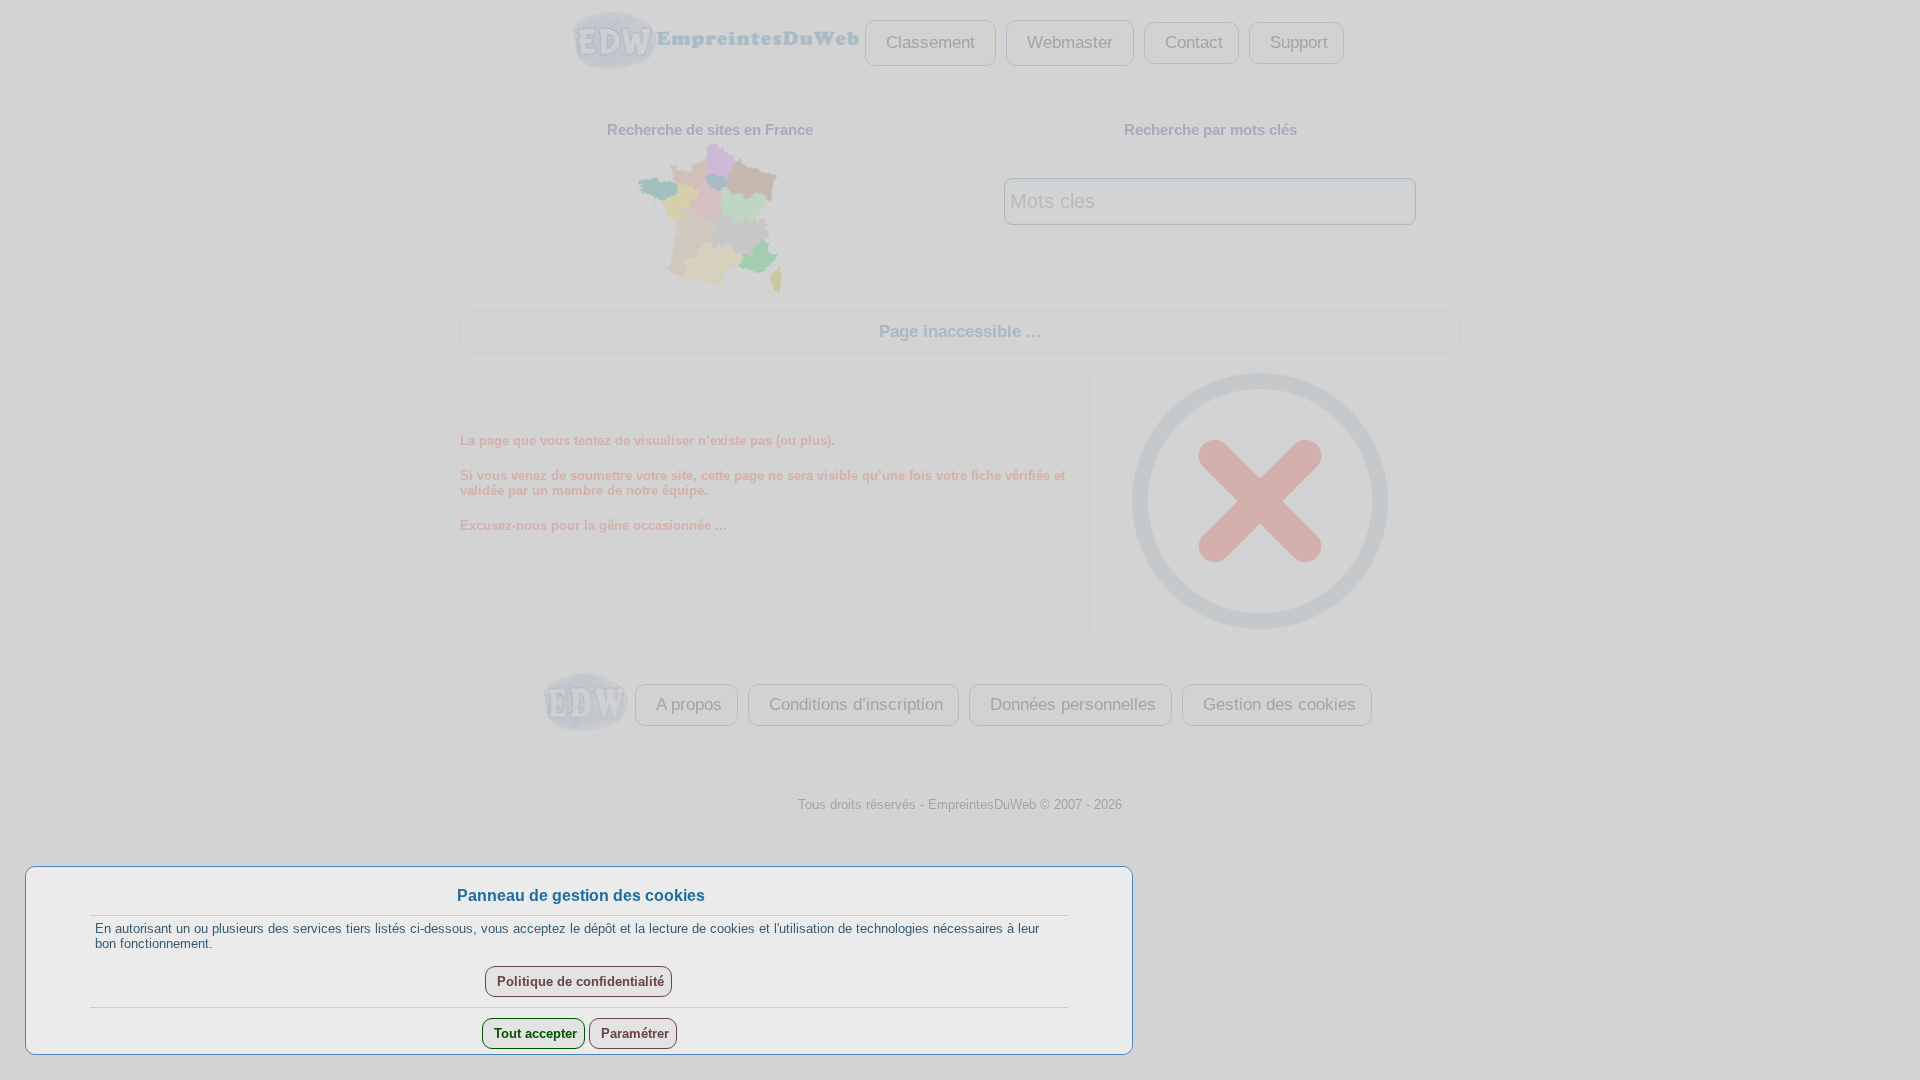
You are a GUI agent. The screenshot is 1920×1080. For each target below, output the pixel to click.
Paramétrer (633, 1033)
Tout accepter (533, 1033)
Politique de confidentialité (578, 981)
